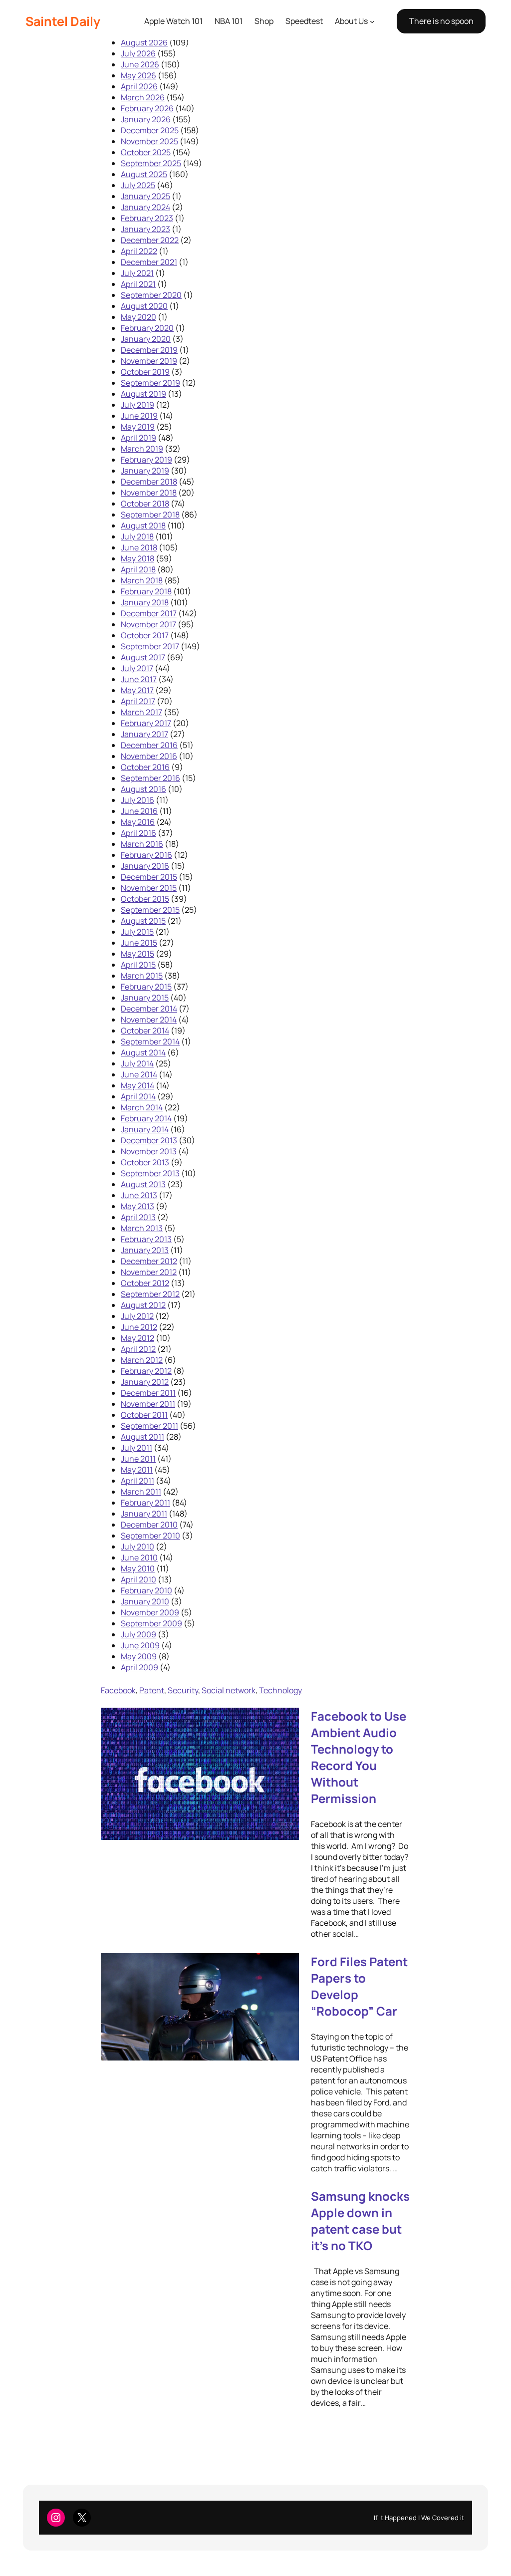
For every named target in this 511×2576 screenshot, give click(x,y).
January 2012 (145, 1382)
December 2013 (149, 1140)
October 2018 (145, 504)
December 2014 (149, 1009)
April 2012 (138, 1349)
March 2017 (141, 712)
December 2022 (150, 240)
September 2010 (150, 1536)
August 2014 (143, 1052)
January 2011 (144, 1514)
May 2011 (137, 1470)
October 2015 (145, 899)
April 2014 (138, 1096)
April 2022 (139, 251)
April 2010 (138, 1579)
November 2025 (149, 141)
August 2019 (143, 394)
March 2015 (142, 976)
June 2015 (139, 943)
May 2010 (138, 1568)
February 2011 (145, 1503)
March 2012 (142, 1360)
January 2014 (145, 1129)
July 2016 (137, 800)
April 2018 (138, 569)
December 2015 (149, 877)
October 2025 (146, 152)
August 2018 (143, 525)
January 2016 (145, 866)
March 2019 (142, 449)
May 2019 (138, 427)
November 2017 (148, 624)
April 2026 (139, 86)
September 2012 (150, 1294)
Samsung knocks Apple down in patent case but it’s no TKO (360, 2221)
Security (183, 1690)
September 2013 (150, 1173)
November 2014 (149, 1020)
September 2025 (151, 163)
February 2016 (146, 855)
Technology (280, 1690)
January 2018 (145, 602)
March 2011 (141, 1492)
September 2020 (151, 295)
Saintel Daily (63, 21)
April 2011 (137, 1481)
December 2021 (149, 262)
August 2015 (143, 921)
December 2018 (149, 482)
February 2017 (146, 723)
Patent (152, 1690)
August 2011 (142, 1437)
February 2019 (146, 460)
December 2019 (149, 350)
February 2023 (147, 218)
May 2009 (139, 1656)
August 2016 (143, 789)
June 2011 (138, 1459)
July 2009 (138, 1634)
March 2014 (142, 1107)
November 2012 (149, 1272)
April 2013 (138, 1217)
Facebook (118, 1690)
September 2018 (150, 515)
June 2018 (139, 547)
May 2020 (138, 317)
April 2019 (138, 438)
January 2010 (145, 1601)
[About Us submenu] (372, 21)
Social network (229, 1690)
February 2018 (146, 591)
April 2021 (138, 284)
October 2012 (145, 1283)
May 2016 (138, 822)
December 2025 (150, 130)
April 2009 (139, 1667)
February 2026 (147, 108)
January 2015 (145, 998)
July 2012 (137, 1316)
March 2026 (143, 97)
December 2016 (149, 745)
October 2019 (145, 372)
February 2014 (146, 1118)
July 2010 (137, 1546)
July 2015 (137, 932)
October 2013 (145, 1162)
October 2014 (145, 1030)
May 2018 (137, 558)
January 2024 (145, 207)
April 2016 (138, 833)
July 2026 (138, 53)
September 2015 (150, 910)
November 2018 (149, 493)
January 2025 (145, 196)
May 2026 (138, 75)
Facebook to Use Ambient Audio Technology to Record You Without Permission (359, 1757)
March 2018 (142, 580)
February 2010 (146, 1590)
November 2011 (148, 1404)
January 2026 (146, 119)
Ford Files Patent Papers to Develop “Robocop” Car (359, 1986)
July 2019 (137, 405)
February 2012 (146, 1371)
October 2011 (144, 1415)
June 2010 (139, 1557)
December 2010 (149, 1525)
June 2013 (139, 1195)
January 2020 (146, 339)
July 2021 (137, 273)
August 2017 (143, 657)
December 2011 (148, 1393)
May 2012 (137, 1338)
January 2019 (145, 471)
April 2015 (138, 965)
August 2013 (143, 1184)
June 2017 (139, 679)
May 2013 (137, 1206)
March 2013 (142, 1228)
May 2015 (137, 954)
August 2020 (144, 306)
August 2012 (143, 1305)
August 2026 (144, 42)
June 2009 (140, 1645)
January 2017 (144, 734)
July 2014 (137, 1063)
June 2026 (140, 64)
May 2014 (137, 1085)
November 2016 (149, 756)
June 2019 (139, 416)
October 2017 (145, 635)
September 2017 (150, 646)
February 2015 (146, 987)
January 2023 (145, 229)
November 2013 (149, 1151)
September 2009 (151, 1623)
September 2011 (149, 1426)
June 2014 (139, 1074)
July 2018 (137, 536)
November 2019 (149, 361)
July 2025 (138, 185)
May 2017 (137, 690)
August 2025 (144, 174)
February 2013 (146, 1239)
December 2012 (149, 1261)
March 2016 (142, 844)
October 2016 (145, 767)
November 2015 (149, 888)
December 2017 (149, 613)
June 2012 (139, 1327)
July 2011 (136, 1448)
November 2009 (150, 1612)
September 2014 (150, 1041)
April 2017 (138, 701)
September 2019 (150, 383)
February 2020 (147, 328)
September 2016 (150, 778)
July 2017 (137, 668)
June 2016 (139, 811)
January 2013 (145, 1250)
